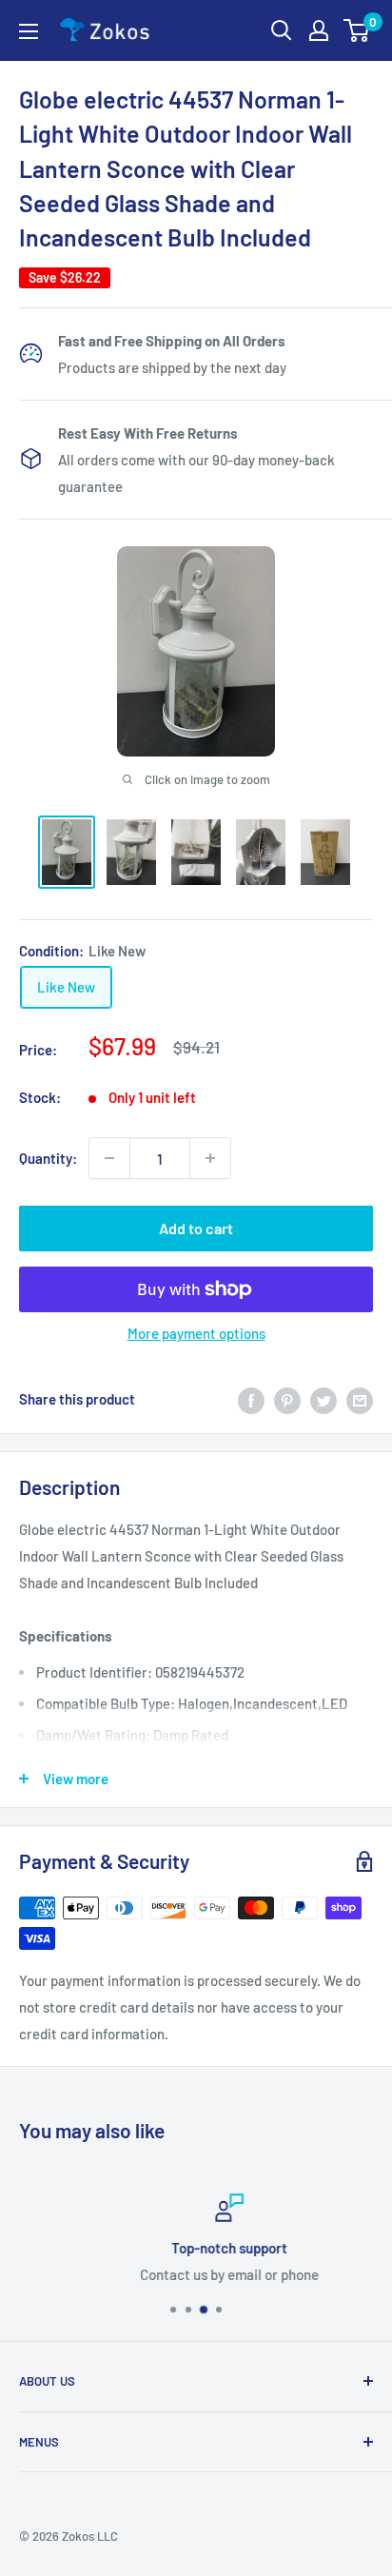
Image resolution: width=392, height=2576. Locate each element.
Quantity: (48, 1158)
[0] (357, 30)
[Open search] (282, 30)
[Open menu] (29, 31)
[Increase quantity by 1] (210, 1158)
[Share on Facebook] (251, 1399)
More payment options (196, 1333)
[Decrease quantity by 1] (109, 1158)
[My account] (319, 30)
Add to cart (196, 1228)
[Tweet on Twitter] (323, 1399)
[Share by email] (360, 1399)
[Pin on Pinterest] (287, 1399)
